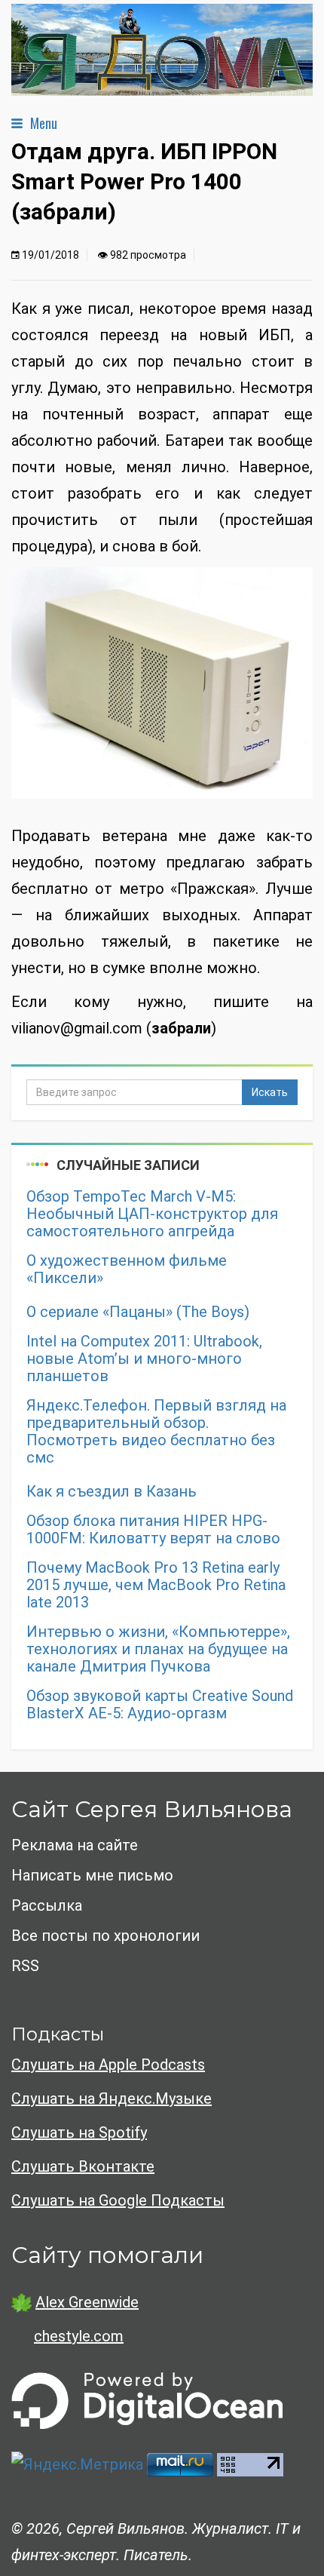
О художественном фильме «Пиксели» (127, 1270)
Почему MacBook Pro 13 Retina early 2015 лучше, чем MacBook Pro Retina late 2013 (156, 1585)
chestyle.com (79, 2336)
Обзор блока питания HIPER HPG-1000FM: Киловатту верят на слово (153, 1530)
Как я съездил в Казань (112, 1492)
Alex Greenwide (87, 2302)
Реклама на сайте (75, 1845)
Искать (270, 1092)
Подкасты (58, 2034)
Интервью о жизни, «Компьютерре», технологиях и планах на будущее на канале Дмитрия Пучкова (158, 1649)
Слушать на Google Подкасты (118, 2200)
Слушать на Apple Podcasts (108, 2065)
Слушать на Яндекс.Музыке (112, 2099)
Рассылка (47, 1905)
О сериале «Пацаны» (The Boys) (138, 1312)
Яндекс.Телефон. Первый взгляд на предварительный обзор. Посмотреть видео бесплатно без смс (156, 1432)
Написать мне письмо (92, 1875)
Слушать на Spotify (79, 2132)
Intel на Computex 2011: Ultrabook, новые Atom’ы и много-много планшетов (144, 1359)
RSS (25, 1966)
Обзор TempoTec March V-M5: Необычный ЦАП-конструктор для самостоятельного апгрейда (152, 1214)
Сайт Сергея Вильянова (152, 1809)
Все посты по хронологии (105, 1936)
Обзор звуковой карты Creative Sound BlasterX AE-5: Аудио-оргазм (160, 1705)
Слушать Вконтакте (83, 2166)
